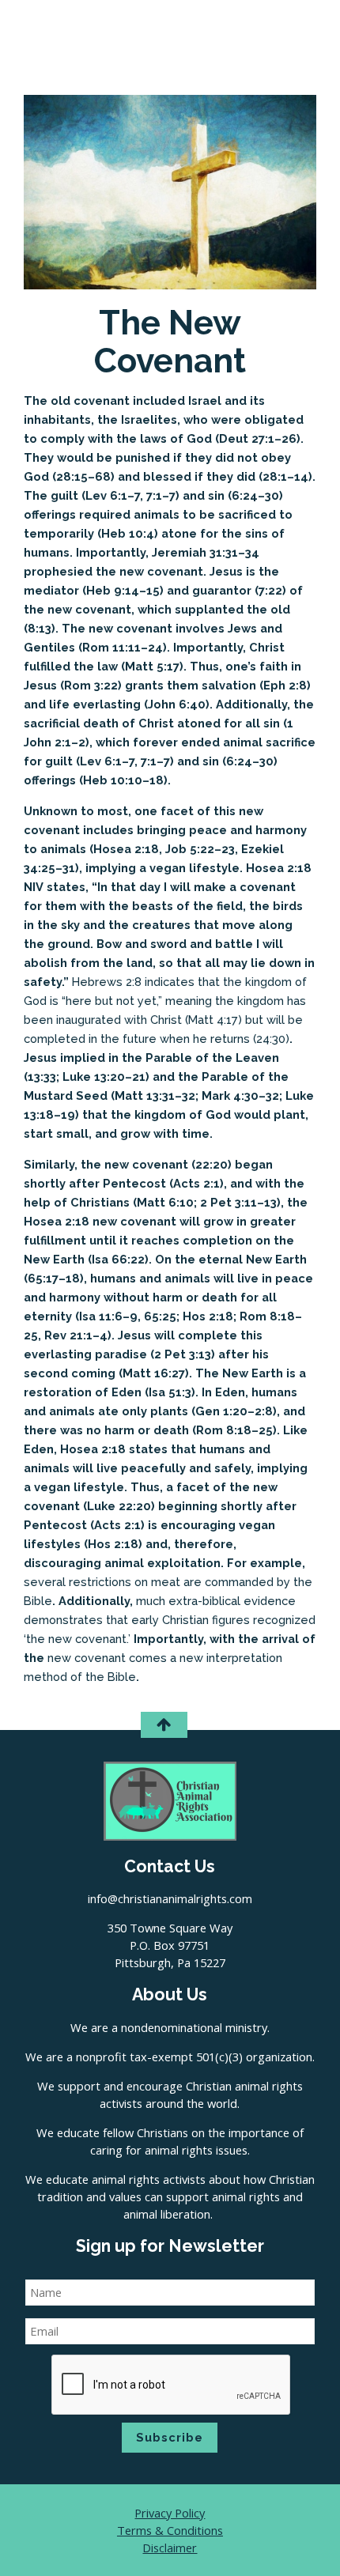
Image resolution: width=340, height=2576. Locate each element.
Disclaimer (170, 2548)
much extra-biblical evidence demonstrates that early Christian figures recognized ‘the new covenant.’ (170, 1620)
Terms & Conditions (170, 2530)
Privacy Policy (170, 2513)
